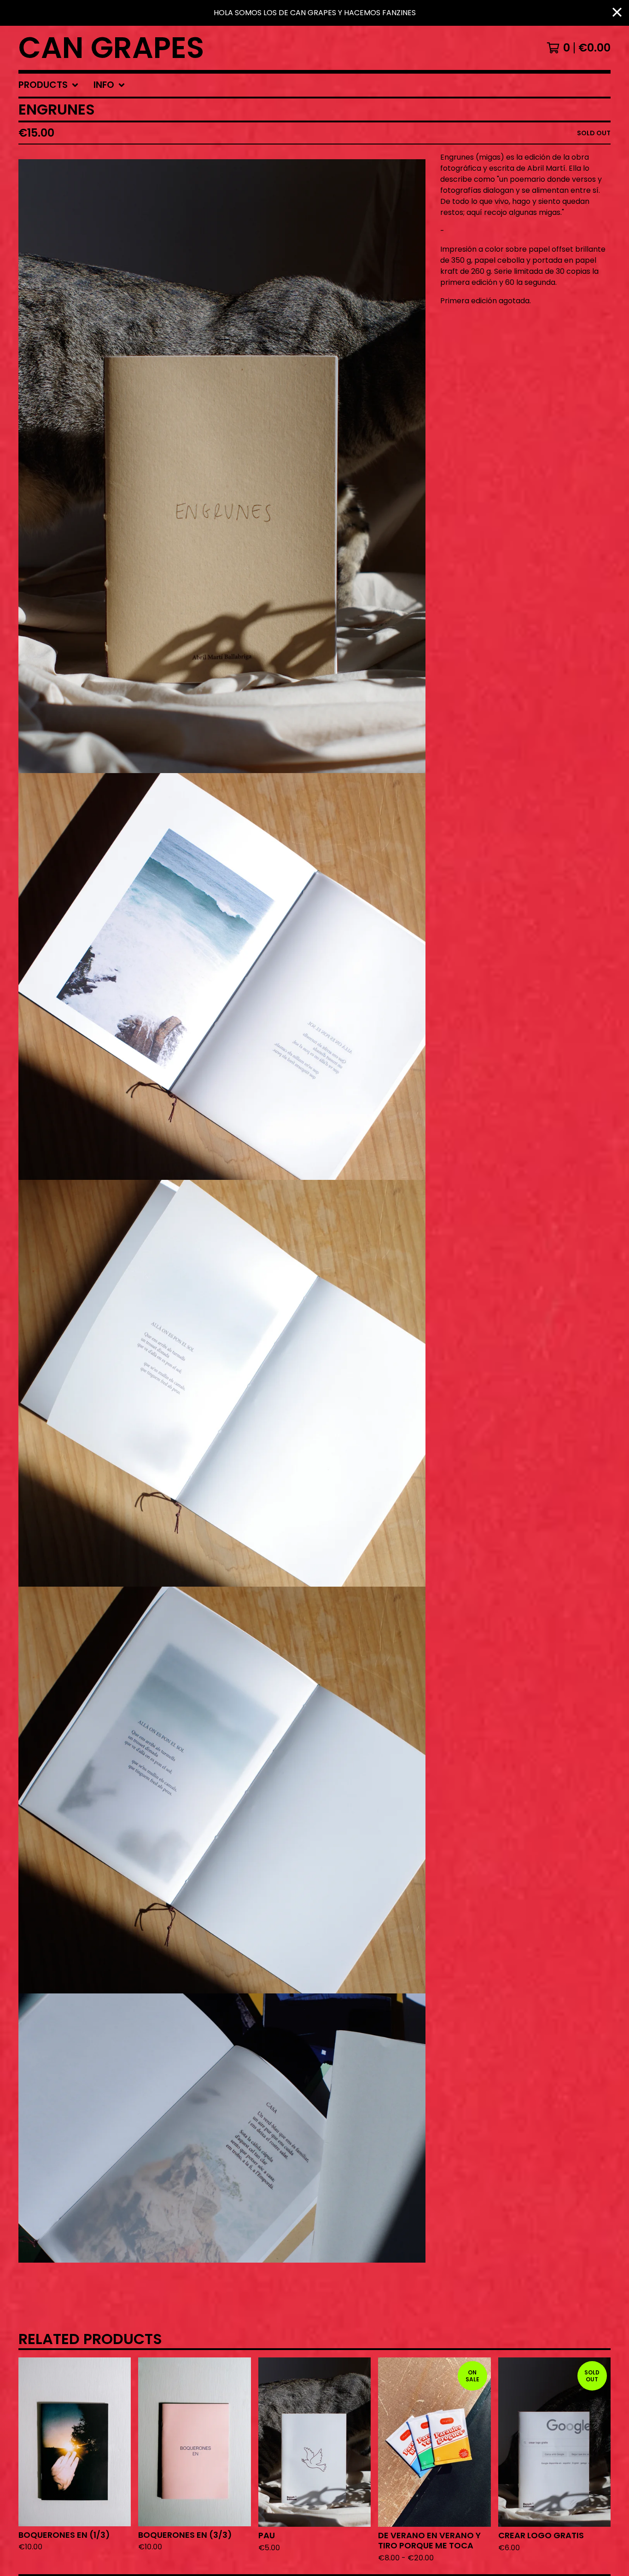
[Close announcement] (617, 13)
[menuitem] (49, 85)
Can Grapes (111, 48)
